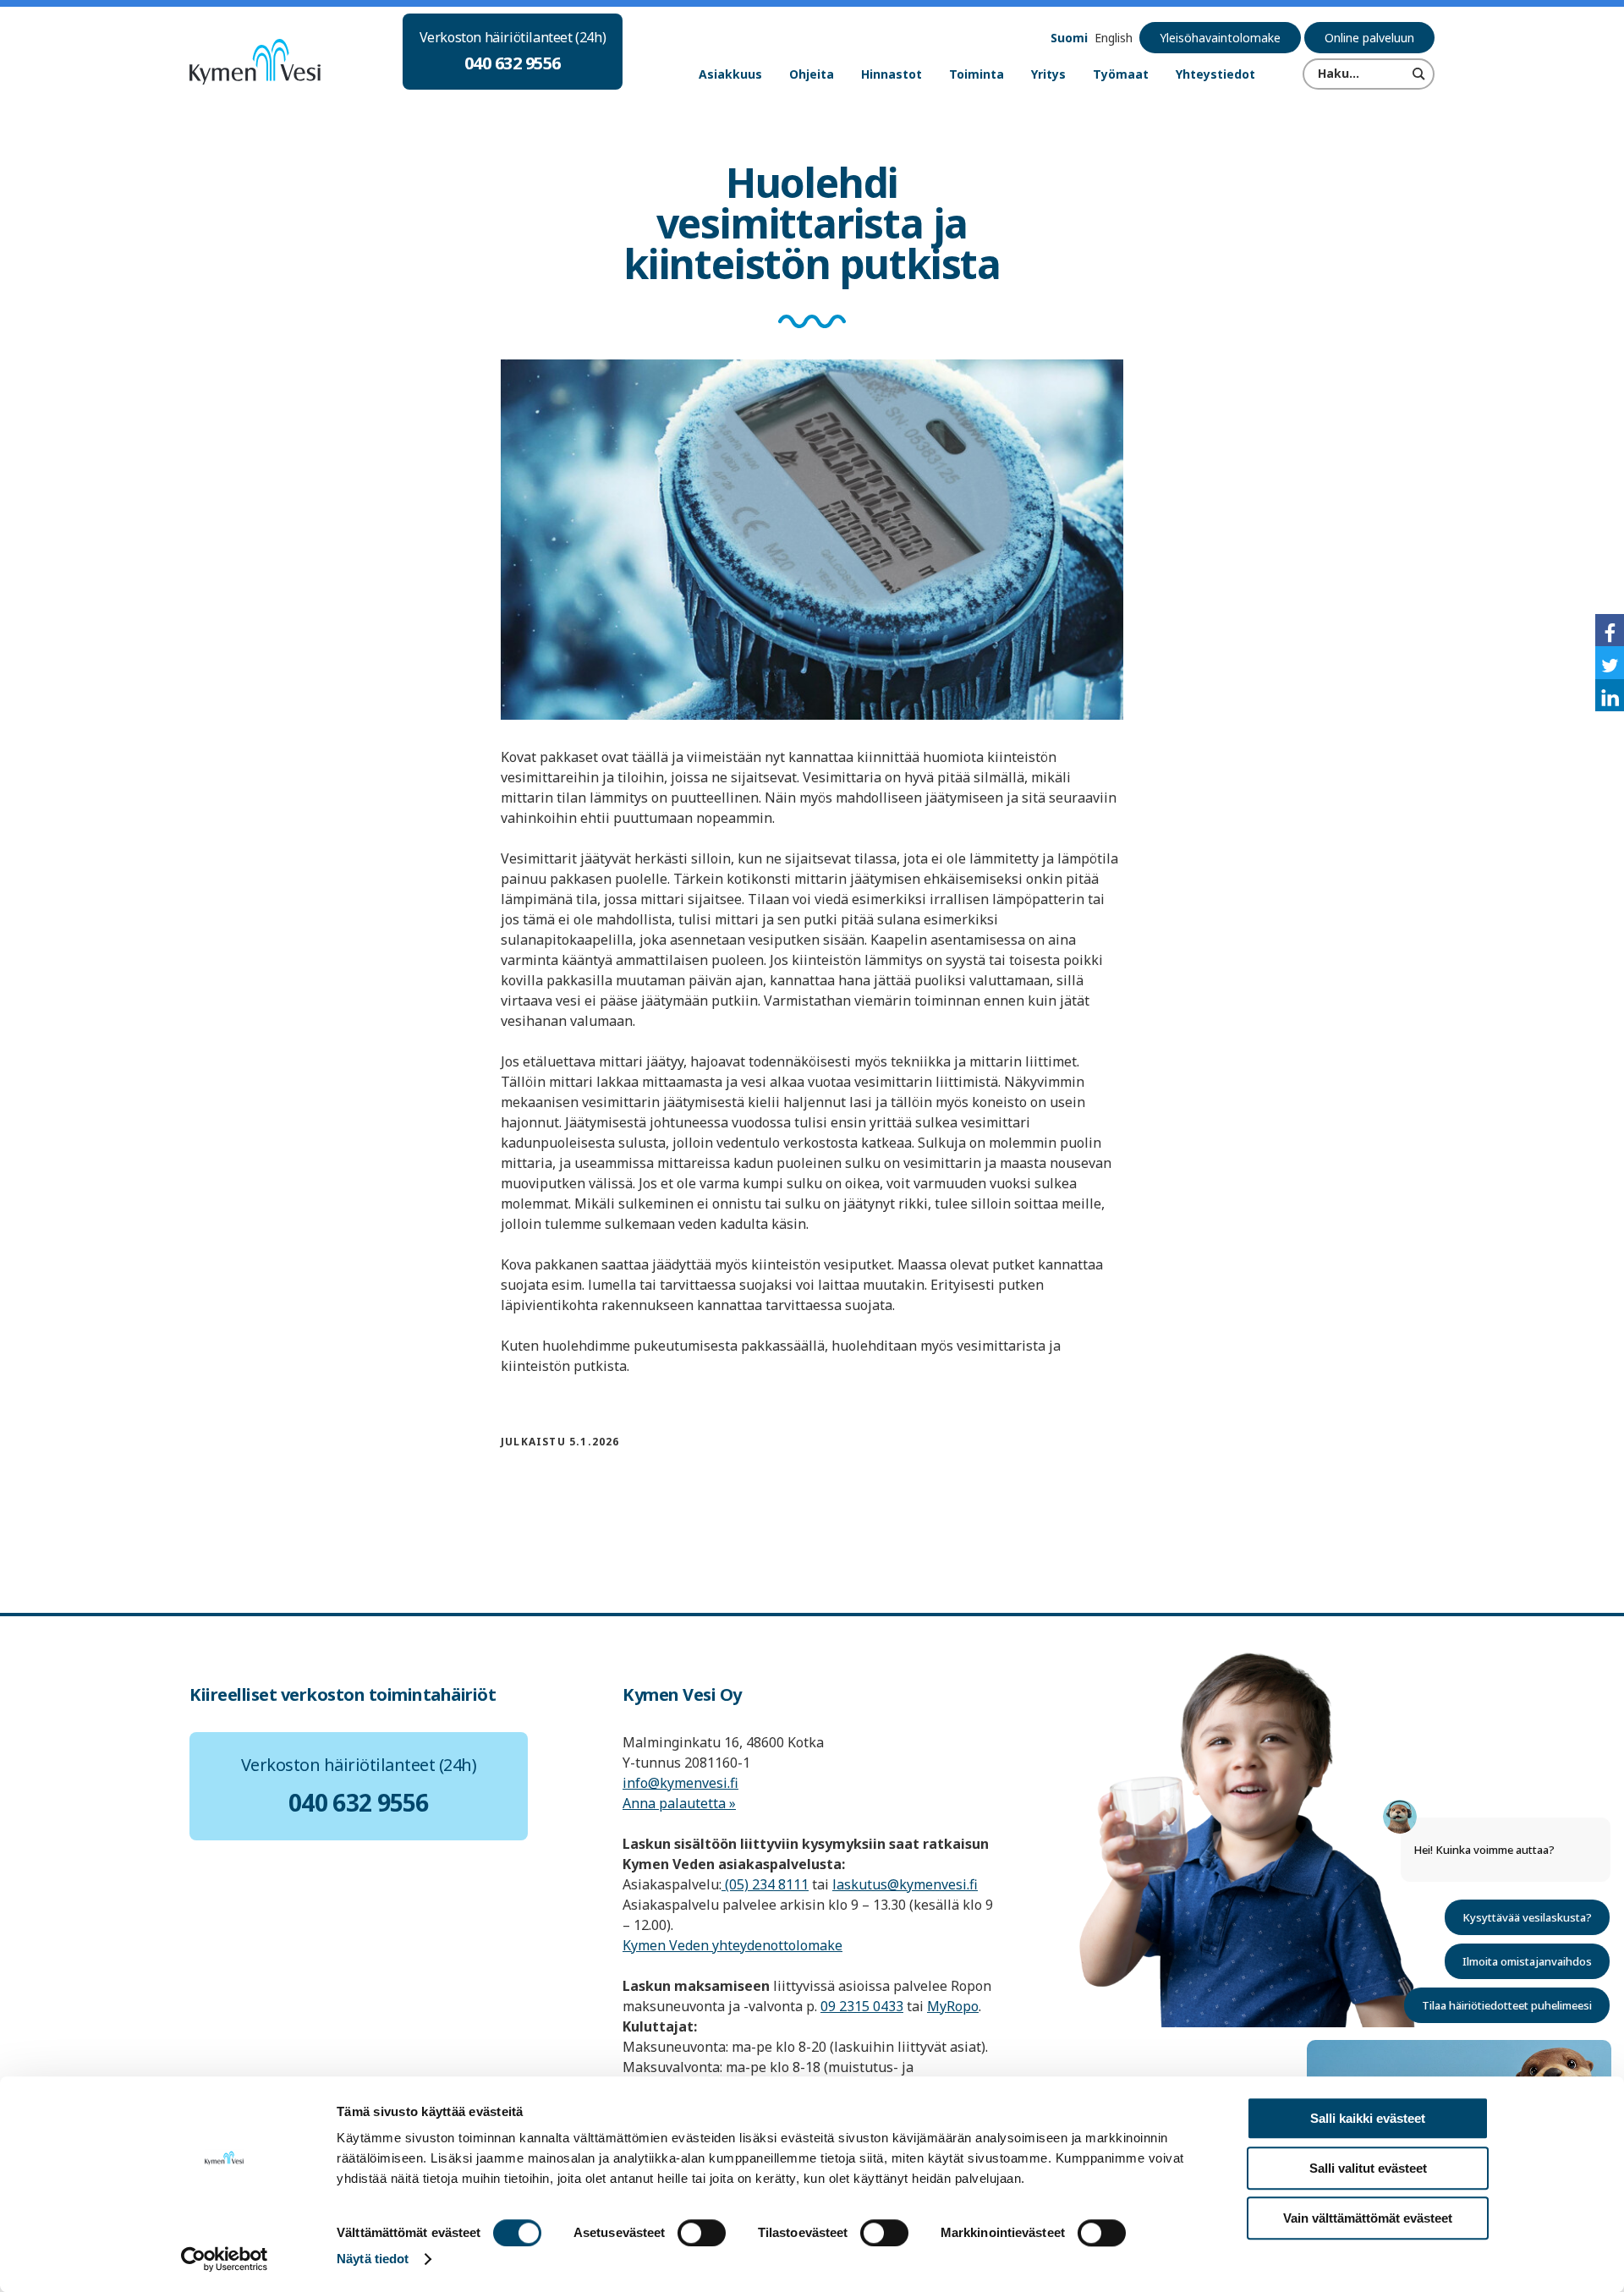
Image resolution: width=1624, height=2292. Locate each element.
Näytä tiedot (373, 2259)
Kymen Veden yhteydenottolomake (732, 1945)
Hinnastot (892, 74)
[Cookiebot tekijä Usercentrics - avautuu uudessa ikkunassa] (225, 2259)
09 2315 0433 (862, 2006)
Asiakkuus (730, 74)
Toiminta (977, 74)
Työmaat (1121, 74)
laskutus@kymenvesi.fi (905, 1884)
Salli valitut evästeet (1368, 2168)
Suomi (1069, 38)
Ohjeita (812, 74)
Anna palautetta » (679, 1803)
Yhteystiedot (1215, 74)
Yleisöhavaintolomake (1220, 38)
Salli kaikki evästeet (1368, 2118)
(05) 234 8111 (765, 1884)
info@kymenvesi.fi (680, 1783)
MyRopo (953, 2006)
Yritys (1048, 74)
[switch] (702, 2233)
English (1114, 38)
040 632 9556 (513, 63)
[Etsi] (1419, 74)
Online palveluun (1369, 38)
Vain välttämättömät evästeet (1368, 2218)
